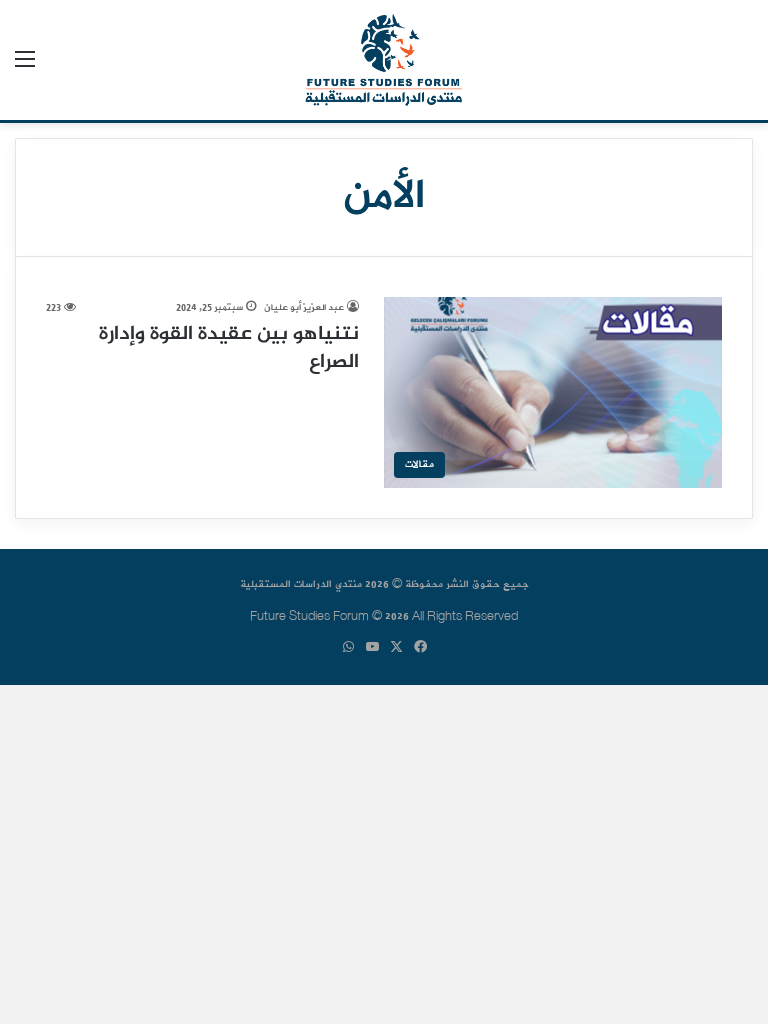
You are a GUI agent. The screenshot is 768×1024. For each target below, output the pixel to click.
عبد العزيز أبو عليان (304, 307)
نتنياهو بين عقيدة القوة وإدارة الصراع (229, 348)
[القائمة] (25, 67)
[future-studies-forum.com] (383, 60)
